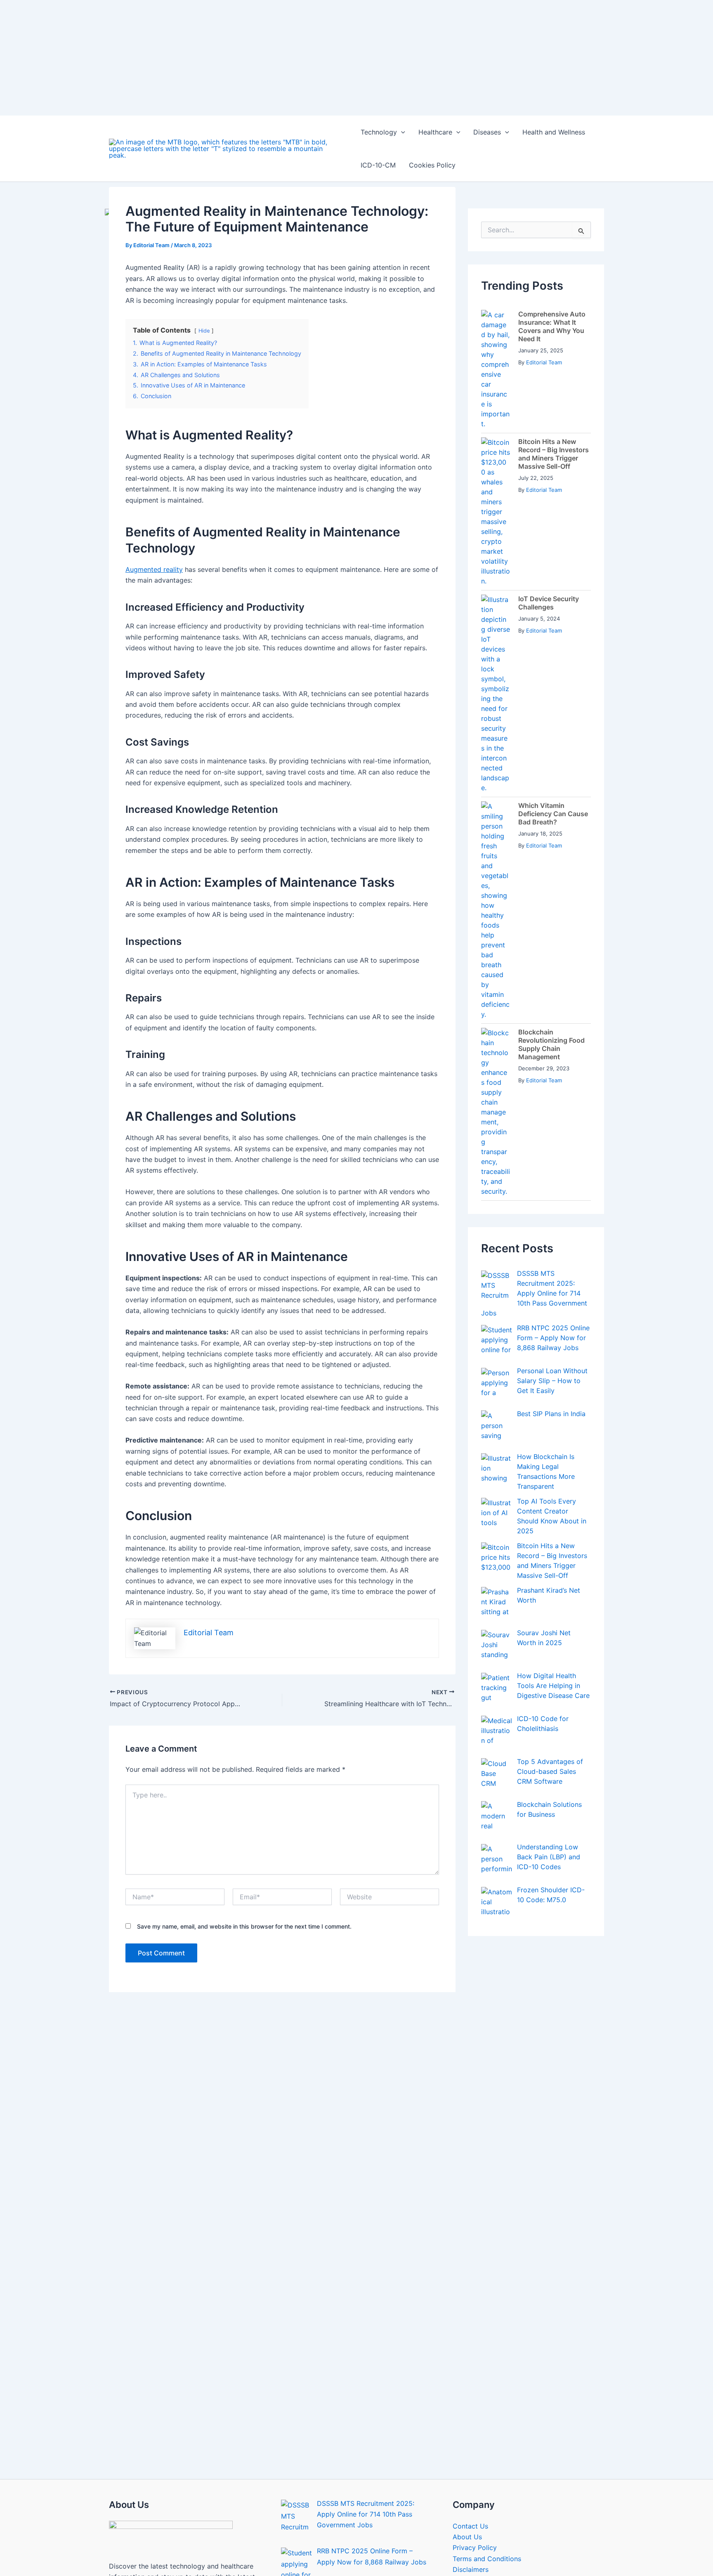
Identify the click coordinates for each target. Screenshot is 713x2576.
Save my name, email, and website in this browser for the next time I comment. (244, 1926)
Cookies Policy (432, 165)
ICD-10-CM (378, 165)
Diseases (487, 132)
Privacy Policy (475, 2548)
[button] (401, 132)
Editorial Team (544, 362)
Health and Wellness (554, 132)
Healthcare (435, 132)
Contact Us (470, 2526)
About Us (467, 2537)
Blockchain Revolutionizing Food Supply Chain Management (551, 1044)
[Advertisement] (248, 58)
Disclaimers (471, 2569)
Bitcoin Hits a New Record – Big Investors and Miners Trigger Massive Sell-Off (554, 454)
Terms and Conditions (487, 2559)
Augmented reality (154, 569)
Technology (379, 132)
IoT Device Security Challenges (549, 603)
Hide (204, 331)
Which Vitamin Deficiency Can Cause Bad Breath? (553, 814)
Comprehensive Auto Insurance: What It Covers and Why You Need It (552, 326)
